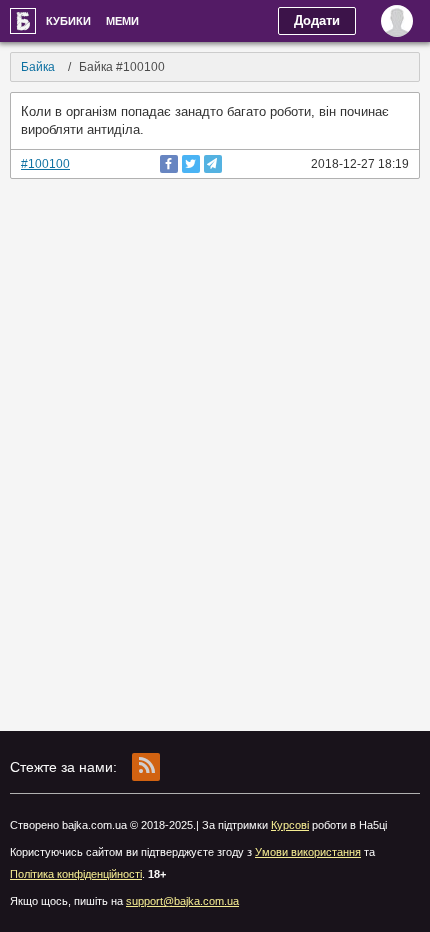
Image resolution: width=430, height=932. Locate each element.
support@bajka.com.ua (182, 901)
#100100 (45, 164)
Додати (317, 20)
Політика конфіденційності (76, 874)
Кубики (68, 21)
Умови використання (308, 852)
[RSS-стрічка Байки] (146, 767)
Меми (122, 21)
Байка (23, 21)
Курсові (290, 825)
